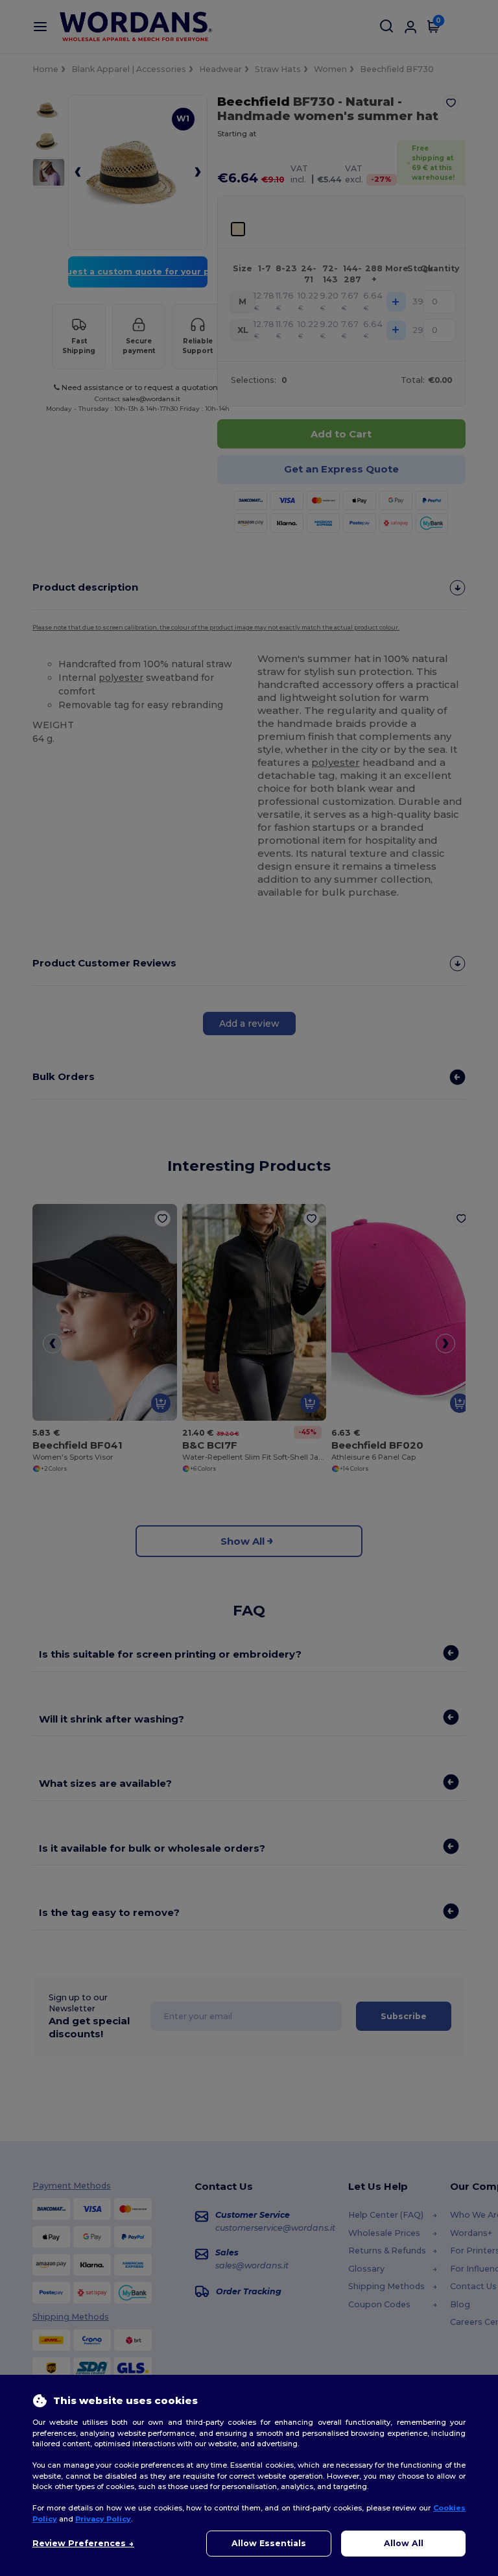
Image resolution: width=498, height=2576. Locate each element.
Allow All (404, 2543)
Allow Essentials (269, 2543)
